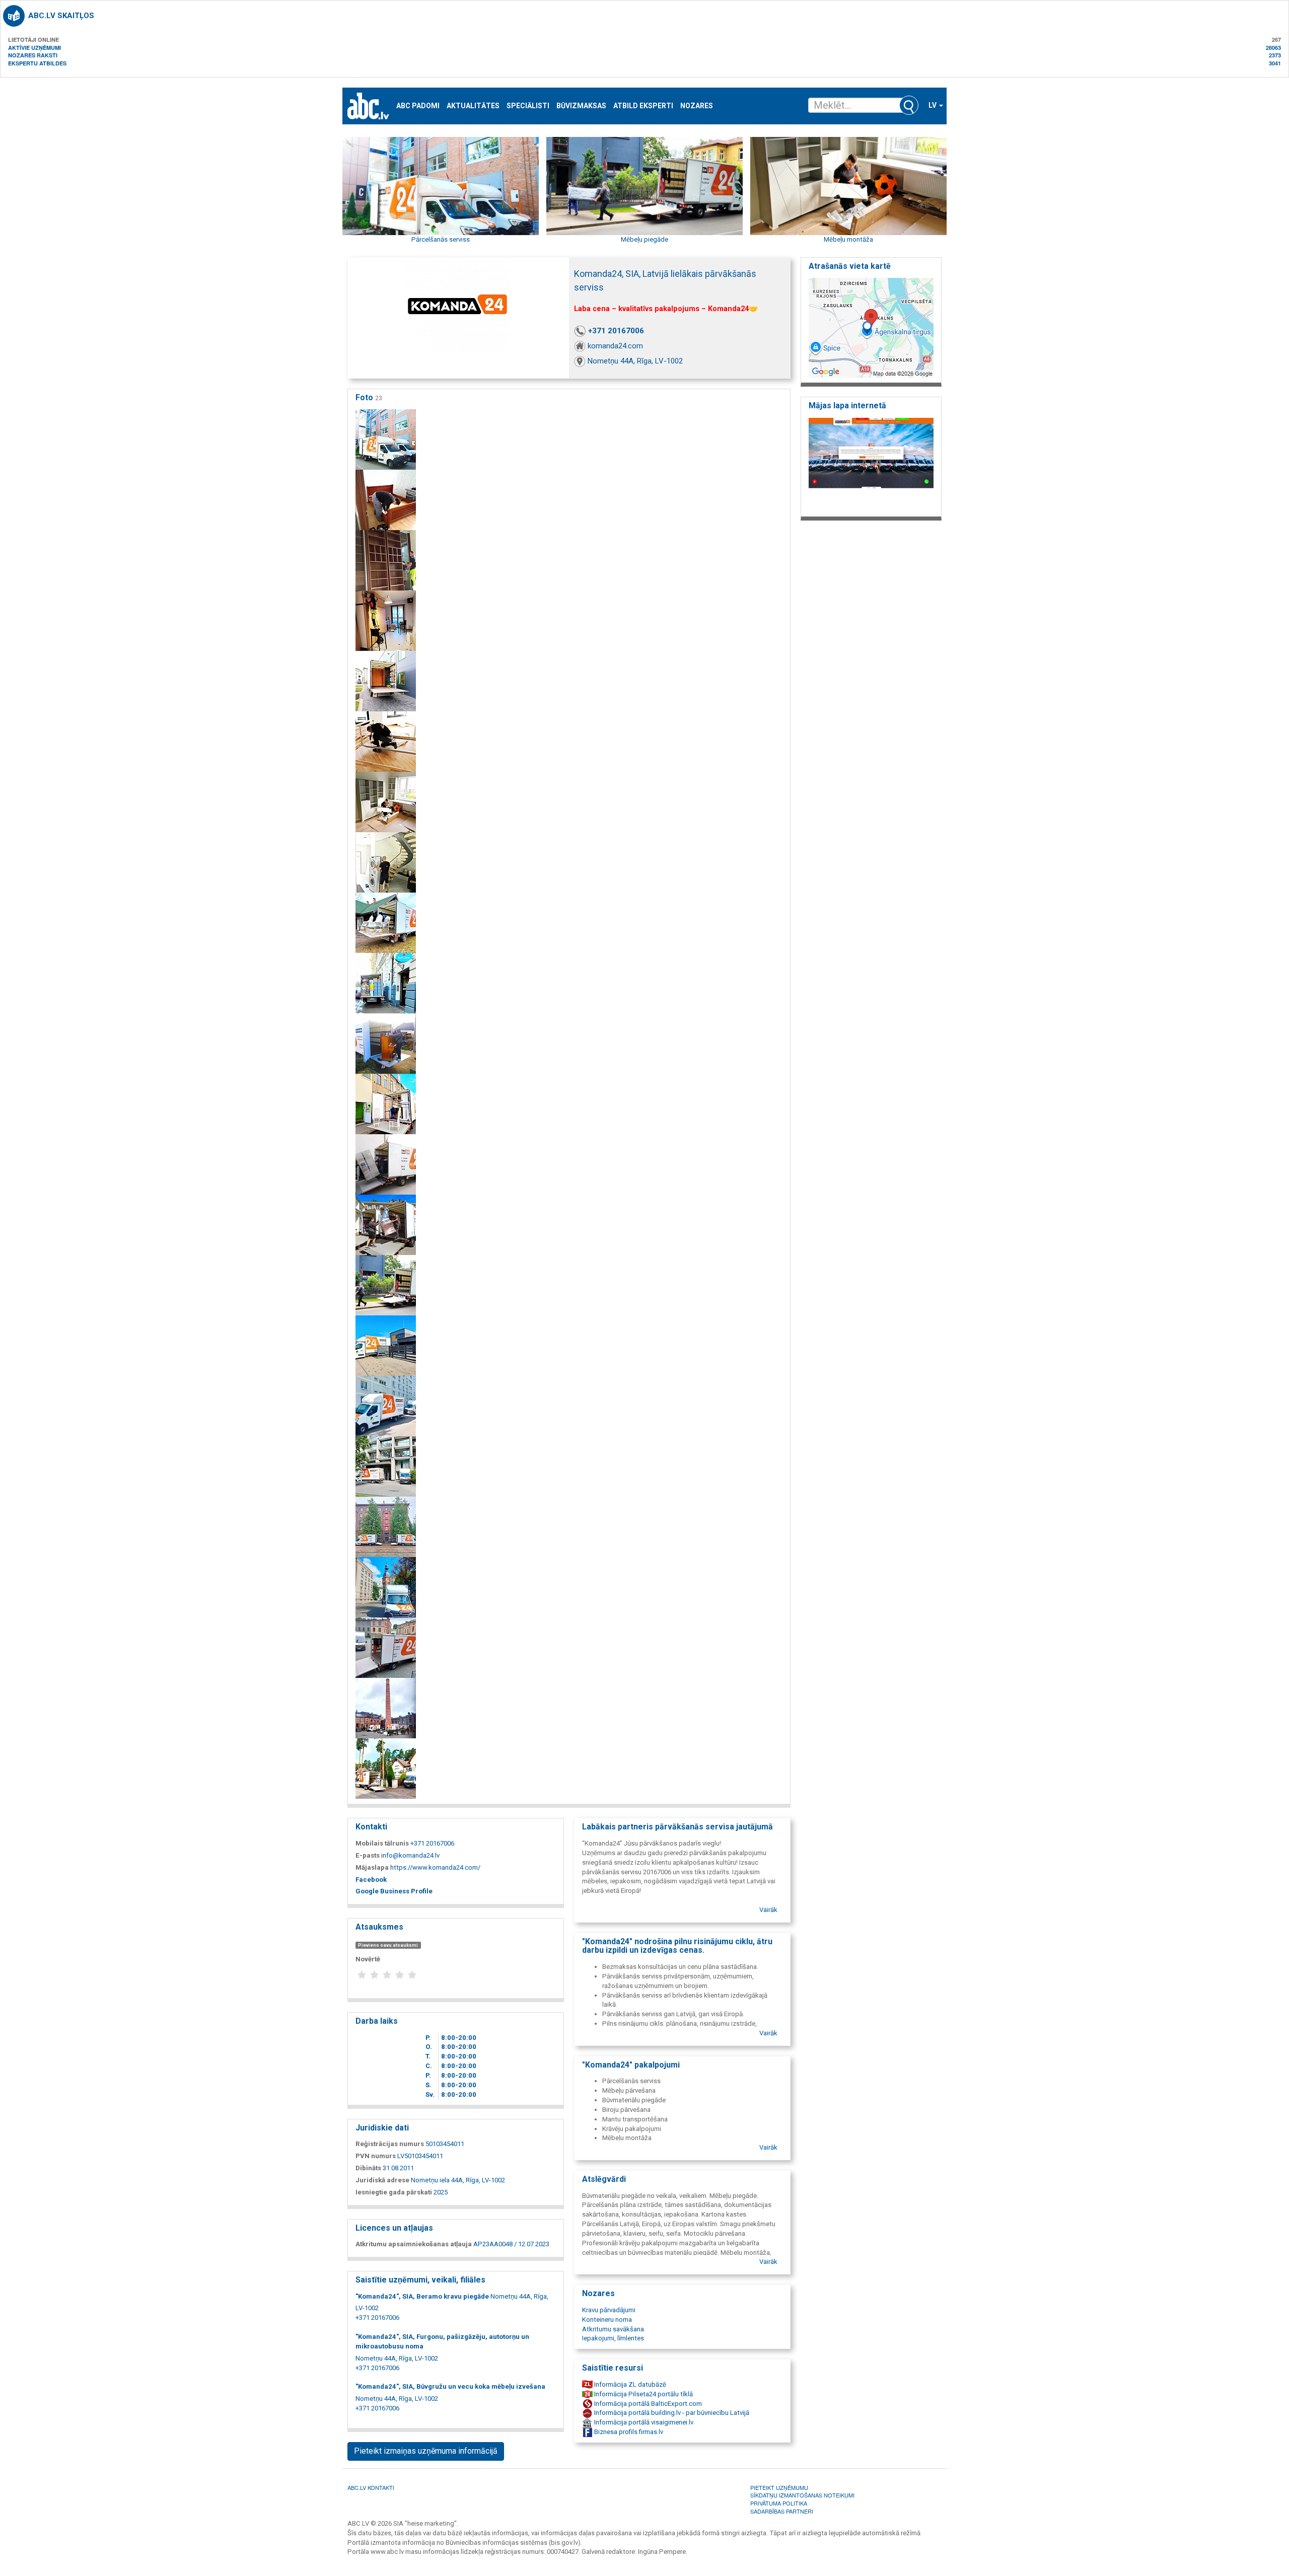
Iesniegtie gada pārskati (394, 2192)
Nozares (697, 106)
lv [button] (933, 105)
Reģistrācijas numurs (390, 2144)
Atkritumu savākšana (613, 2329)
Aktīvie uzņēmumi (34, 48)
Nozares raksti (33, 55)
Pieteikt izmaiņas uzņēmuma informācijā (426, 2451)
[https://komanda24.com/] (871, 464)
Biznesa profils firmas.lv (628, 2432)
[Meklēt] (909, 105)
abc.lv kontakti (371, 2487)
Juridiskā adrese (382, 2180)
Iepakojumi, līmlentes (613, 2338)
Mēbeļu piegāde (644, 239)
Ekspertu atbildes (37, 63)
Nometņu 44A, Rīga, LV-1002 (635, 361)
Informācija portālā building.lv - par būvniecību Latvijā (671, 2413)
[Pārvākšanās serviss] (386, 439)
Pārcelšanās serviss (441, 239)
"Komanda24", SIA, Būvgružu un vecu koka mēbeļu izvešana (450, 2386)
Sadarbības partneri (782, 2511)
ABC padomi (418, 106)
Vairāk (768, 1910)
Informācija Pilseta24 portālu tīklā (643, 2394)
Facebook (371, 1880)
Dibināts (368, 2168)
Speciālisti (528, 106)
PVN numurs (376, 2156)
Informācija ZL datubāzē (629, 2384)
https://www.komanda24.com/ (435, 1867)
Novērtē (368, 1959)
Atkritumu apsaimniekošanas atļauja (414, 2244)
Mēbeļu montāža (848, 239)
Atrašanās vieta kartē (850, 266)
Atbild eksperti (643, 106)
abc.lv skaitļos (61, 16)
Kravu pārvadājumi (609, 2310)
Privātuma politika (779, 2503)
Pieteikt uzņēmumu (779, 2487)
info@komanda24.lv (410, 1855)
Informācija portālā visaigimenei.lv (643, 2422)
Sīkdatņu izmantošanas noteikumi (802, 2495)
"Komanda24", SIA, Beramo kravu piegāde (422, 2296)
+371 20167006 (616, 331)
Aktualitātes (473, 106)
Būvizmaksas (581, 106)
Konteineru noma (607, 2320)
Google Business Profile (394, 1891)
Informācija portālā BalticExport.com (647, 2404)
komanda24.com (615, 346)
